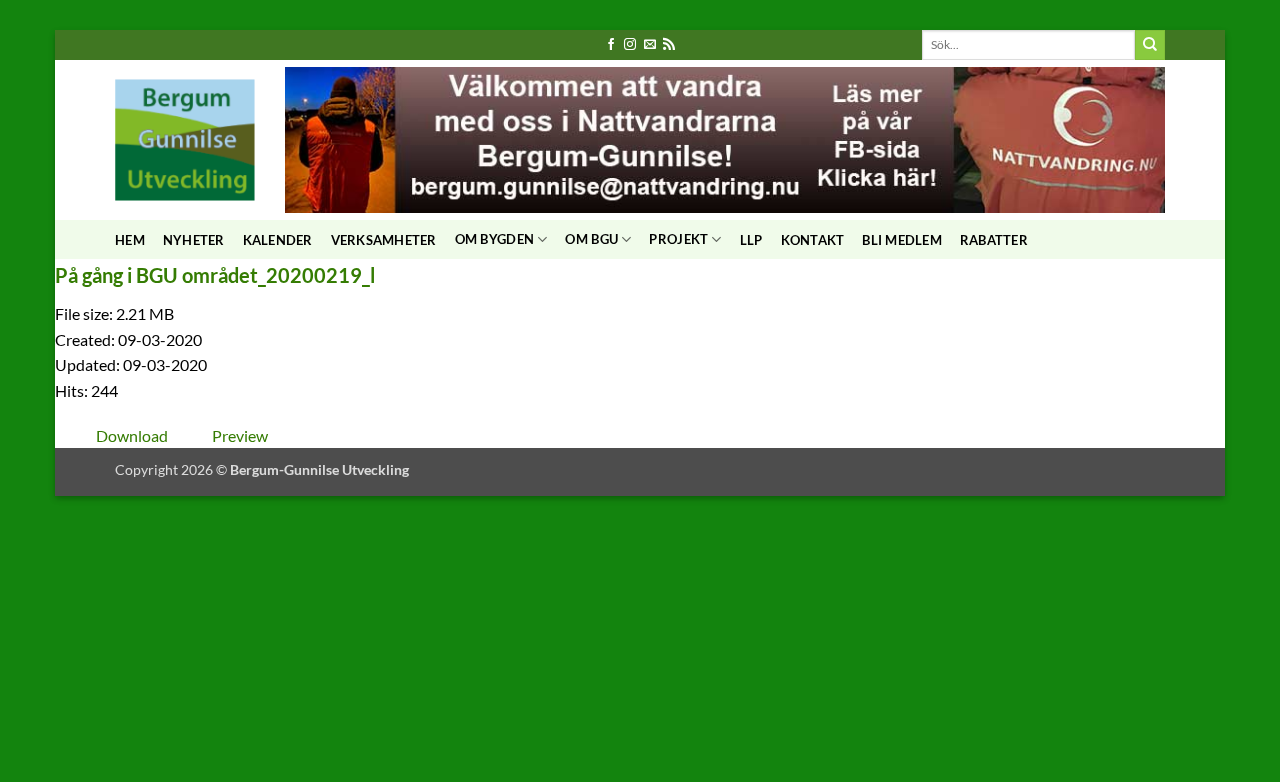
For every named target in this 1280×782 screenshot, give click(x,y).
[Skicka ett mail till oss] (650, 45)
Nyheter (194, 240)
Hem (130, 240)
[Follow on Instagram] (630, 45)
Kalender (278, 240)
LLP (751, 240)
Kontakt (813, 240)
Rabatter (994, 240)
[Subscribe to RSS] (669, 45)
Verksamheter (384, 240)
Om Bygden (494, 239)
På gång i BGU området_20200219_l (215, 275)
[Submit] (1150, 45)
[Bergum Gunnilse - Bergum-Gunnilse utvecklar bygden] (185, 139)
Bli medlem (902, 240)
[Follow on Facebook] (611, 45)
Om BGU (591, 239)
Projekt (678, 239)
